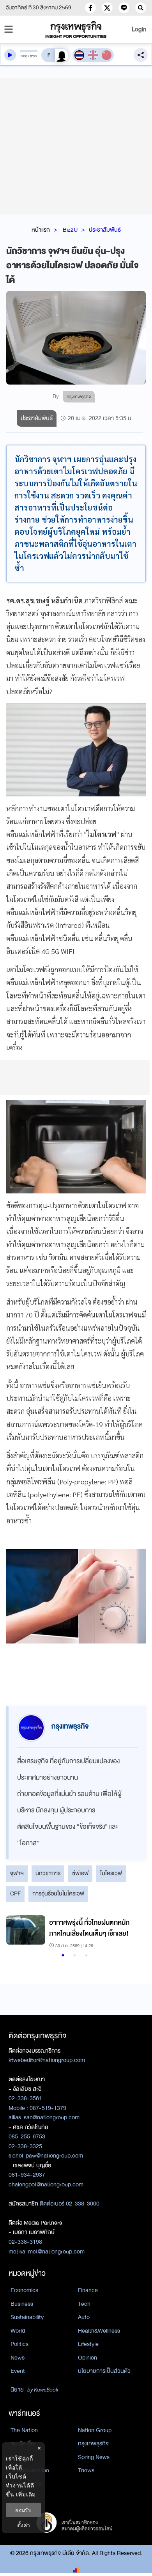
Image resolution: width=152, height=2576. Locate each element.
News (18, 2358)
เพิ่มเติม (26, 2494)
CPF (15, 1893)
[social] (90, 8)
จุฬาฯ (17, 1873)
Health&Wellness (99, 2331)
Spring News (94, 2457)
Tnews (86, 2470)
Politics (19, 2344)
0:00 (24, 56)
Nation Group (95, 2430)
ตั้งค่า (24, 2525)
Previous (16, 1933)
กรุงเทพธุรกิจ (93, 2443)
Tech (84, 2304)
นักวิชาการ (48, 1873)
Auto (84, 2317)
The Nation (24, 2430)
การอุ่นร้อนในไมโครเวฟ (58, 1893)
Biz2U (70, 230)
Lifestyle (88, 2344)
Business (22, 2304)
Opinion (87, 2358)
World (18, 2331)
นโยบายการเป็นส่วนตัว (104, 2371)
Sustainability (27, 2317)
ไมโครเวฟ (111, 1873)
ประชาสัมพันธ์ (105, 230)
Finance (88, 2290)
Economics (24, 2290)
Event (18, 2371)
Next (131, 1933)
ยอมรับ (23, 2510)
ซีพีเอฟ (80, 1873)
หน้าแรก (41, 230)
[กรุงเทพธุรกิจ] (76, 29)
